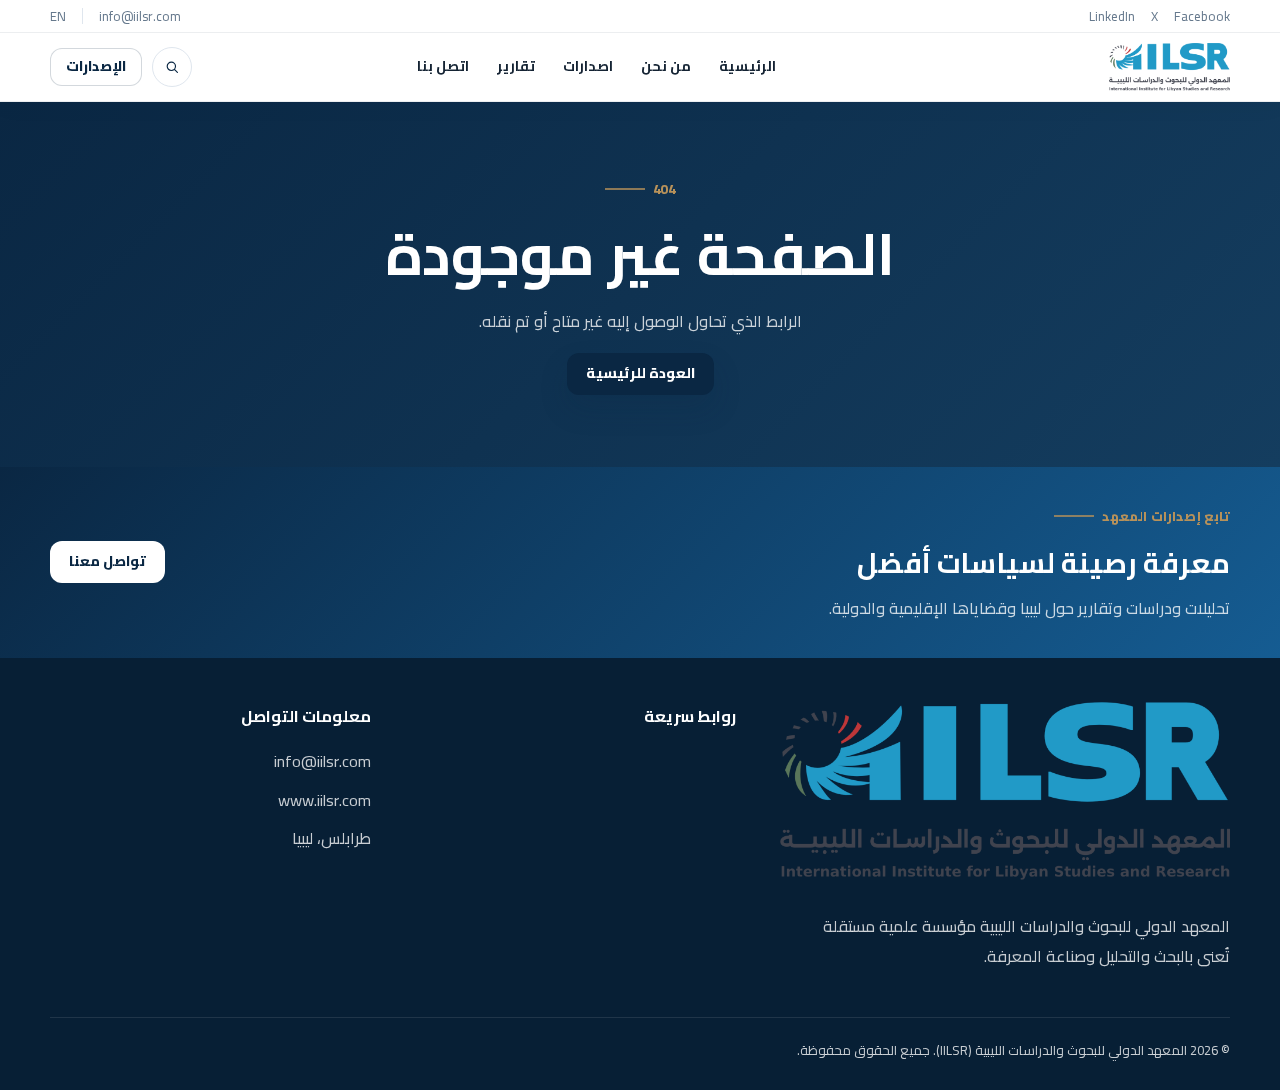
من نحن (666, 66)
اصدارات (588, 66)
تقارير (516, 66)
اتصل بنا (443, 66)
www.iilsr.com (324, 800)
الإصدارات (96, 66)
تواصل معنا (107, 561)
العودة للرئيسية (640, 373)
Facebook (1202, 16)
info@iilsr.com (140, 16)
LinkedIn (1112, 16)
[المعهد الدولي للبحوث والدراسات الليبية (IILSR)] (1169, 67)
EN (58, 16)
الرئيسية (747, 66)
